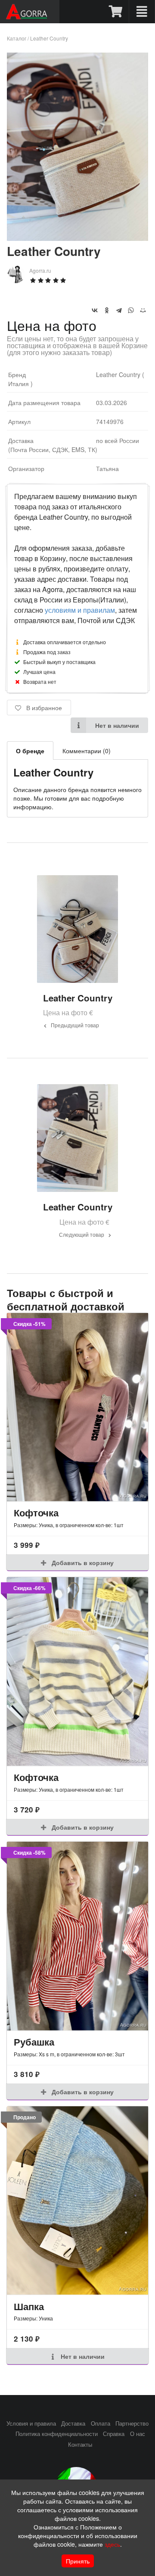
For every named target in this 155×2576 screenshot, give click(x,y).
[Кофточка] (77, 1407)
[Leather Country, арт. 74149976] (77, 238)
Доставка (73, 2423)
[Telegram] (119, 310)
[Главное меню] (142, 12)
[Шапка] (77, 2200)
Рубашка (34, 2042)
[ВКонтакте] (95, 310)
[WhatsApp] (131, 310)
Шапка (29, 2306)
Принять (78, 2561)
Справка (114, 2434)
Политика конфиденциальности (57, 2434)
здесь (112, 2544)
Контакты (80, 2445)
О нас (138, 2434)
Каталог (17, 38)
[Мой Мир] (143, 310)
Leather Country (49, 38)
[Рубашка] (77, 1936)
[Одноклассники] (107, 310)
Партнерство (132, 2423)
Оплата (101, 2423)
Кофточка (36, 1513)
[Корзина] (116, 12)
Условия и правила (31, 2423)
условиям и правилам (80, 610)
